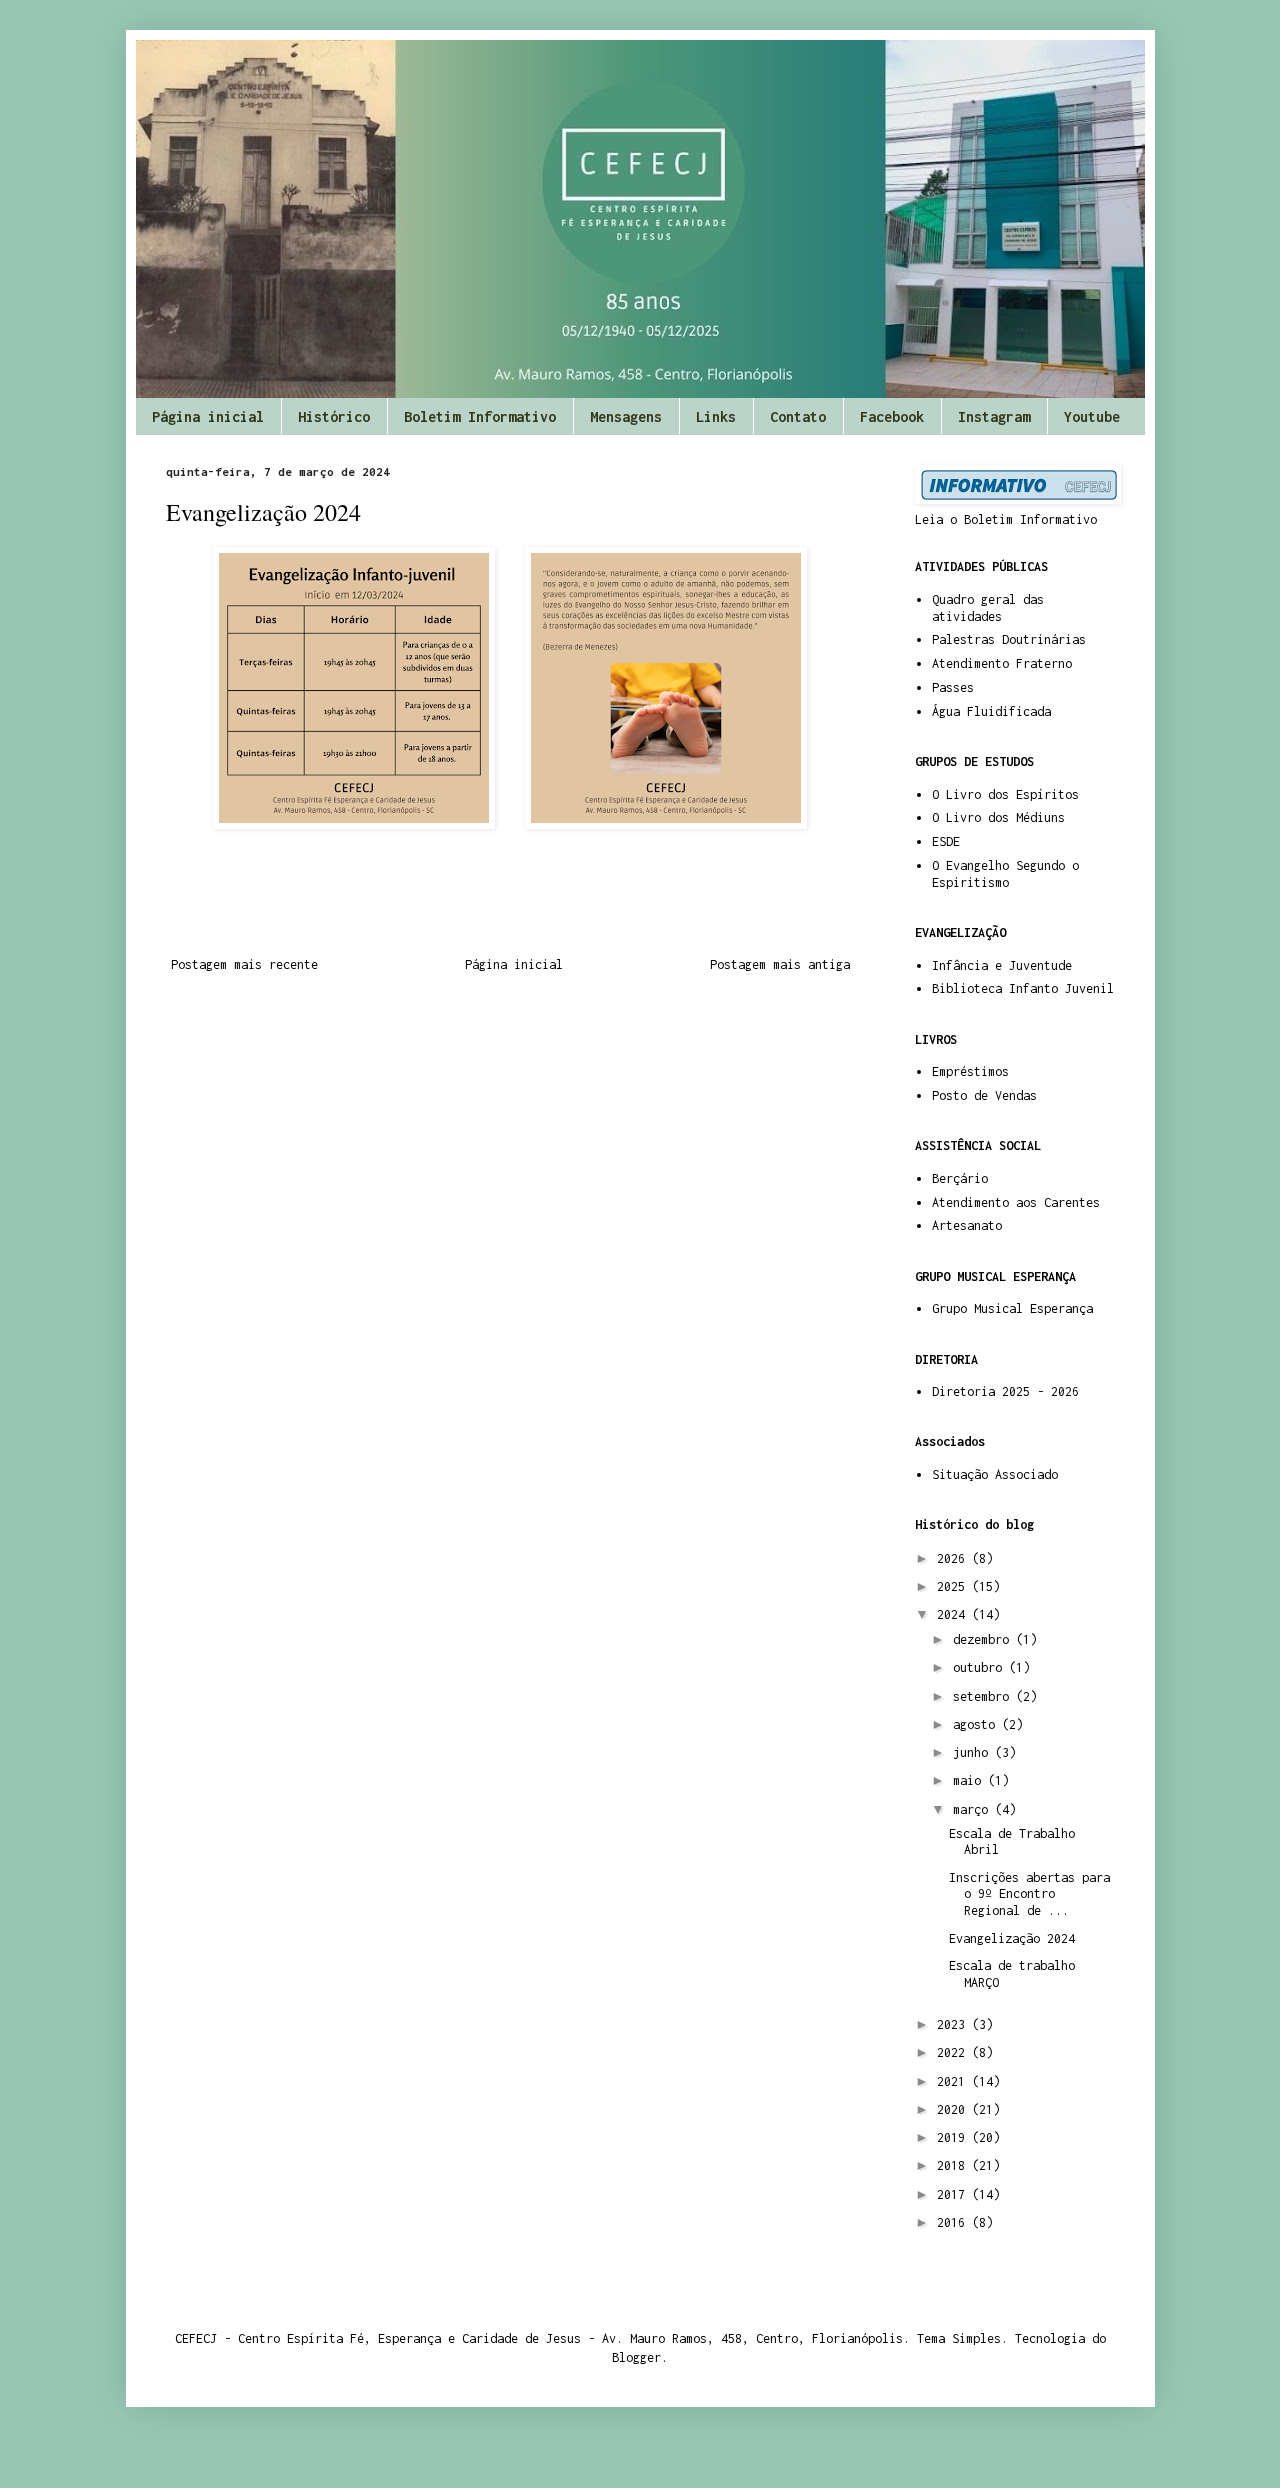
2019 (954, 2137)
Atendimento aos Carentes (1016, 1202)
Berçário (960, 1178)
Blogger (636, 2357)
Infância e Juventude (1002, 965)
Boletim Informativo (480, 416)
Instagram (994, 416)
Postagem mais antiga (780, 964)
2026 (954, 1558)
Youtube (1092, 416)
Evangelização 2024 (1012, 1938)
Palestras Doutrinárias (1009, 639)
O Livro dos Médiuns (998, 817)
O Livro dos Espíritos (1005, 794)
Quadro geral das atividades (988, 608)
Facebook (892, 416)
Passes (953, 687)
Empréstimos (970, 1071)
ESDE (946, 841)
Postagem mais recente (244, 964)
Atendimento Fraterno (1002, 663)
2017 (954, 2194)
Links (716, 416)
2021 (954, 2081)
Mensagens (626, 416)
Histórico (334, 416)
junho (974, 1752)
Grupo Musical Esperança (1012, 1308)
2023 (954, 2024)
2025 (954, 1586)
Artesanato (967, 1225)
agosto (977, 1724)
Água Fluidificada (991, 711)
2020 (954, 2109)
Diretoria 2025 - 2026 (1005, 1391)
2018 (954, 2165)
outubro (981, 1667)
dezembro (984, 1639)
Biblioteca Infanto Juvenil (1023, 988)
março (974, 1809)
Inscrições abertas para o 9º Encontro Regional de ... (1029, 1894)
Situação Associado (995, 1474)
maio (970, 1780)
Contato (798, 416)
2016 (954, 2222)
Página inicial (208, 416)
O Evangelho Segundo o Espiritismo (1005, 874)
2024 (954, 1614)
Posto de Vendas (984, 1095)
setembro (984, 1696)
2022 (954, 2052)
